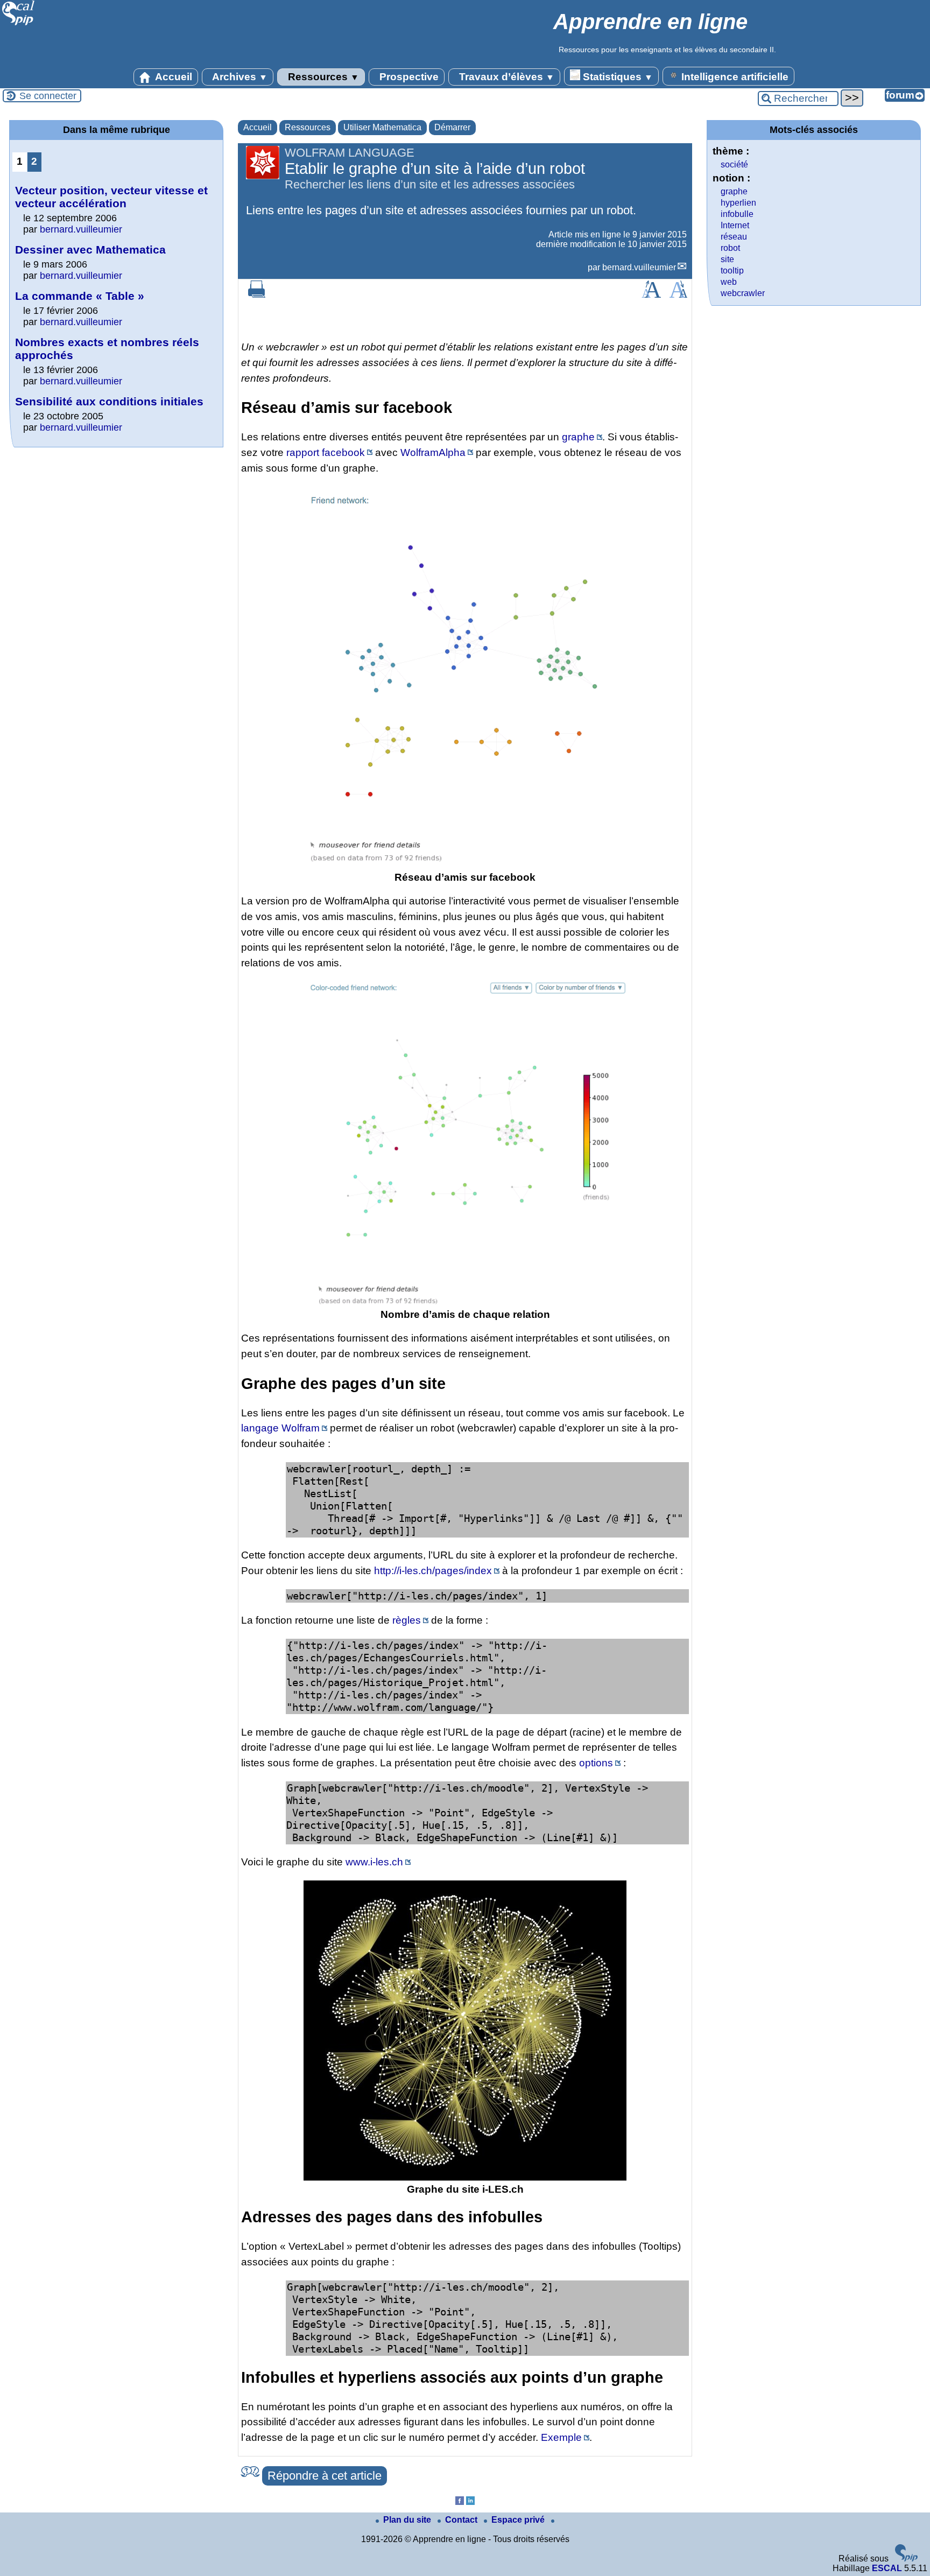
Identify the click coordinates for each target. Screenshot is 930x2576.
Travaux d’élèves (505, 77)
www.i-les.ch (374, 1862)
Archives (239, 77)
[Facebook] (460, 2502)
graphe (578, 437)
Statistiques (617, 77)
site (727, 259)
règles (407, 1620)
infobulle (737, 214)
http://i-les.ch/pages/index (433, 1571)
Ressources (322, 77)
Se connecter (48, 96)
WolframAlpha (433, 452)
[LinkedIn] (470, 2502)
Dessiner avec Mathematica (90, 250)
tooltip (732, 271)
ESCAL (887, 2568)
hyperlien (738, 203)
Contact (462, 2520)
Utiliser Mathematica (382, 127)
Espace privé (519, 2520)
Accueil (172, 77)
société (734, 164)
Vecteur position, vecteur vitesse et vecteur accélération (111, 197)
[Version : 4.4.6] (906, 2559)
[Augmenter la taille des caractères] (651, 295)
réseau (734, 237)
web (729, 282)
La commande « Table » (80, 296)
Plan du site (408, 2520)
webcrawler (743, 293)
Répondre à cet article (325, 2476)
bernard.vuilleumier (639, 267)
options (596, 1763)
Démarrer (452, 127)
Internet (735, 225)
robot (730, 248)
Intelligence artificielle (734, 77)
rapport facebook (326, 452)
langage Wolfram (280, 1428)
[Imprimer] (257, 295)
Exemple (561, 2437)
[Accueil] (19, 24)
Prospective (408, 77)
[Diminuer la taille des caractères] (678, 295)
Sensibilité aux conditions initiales (109, 401)
